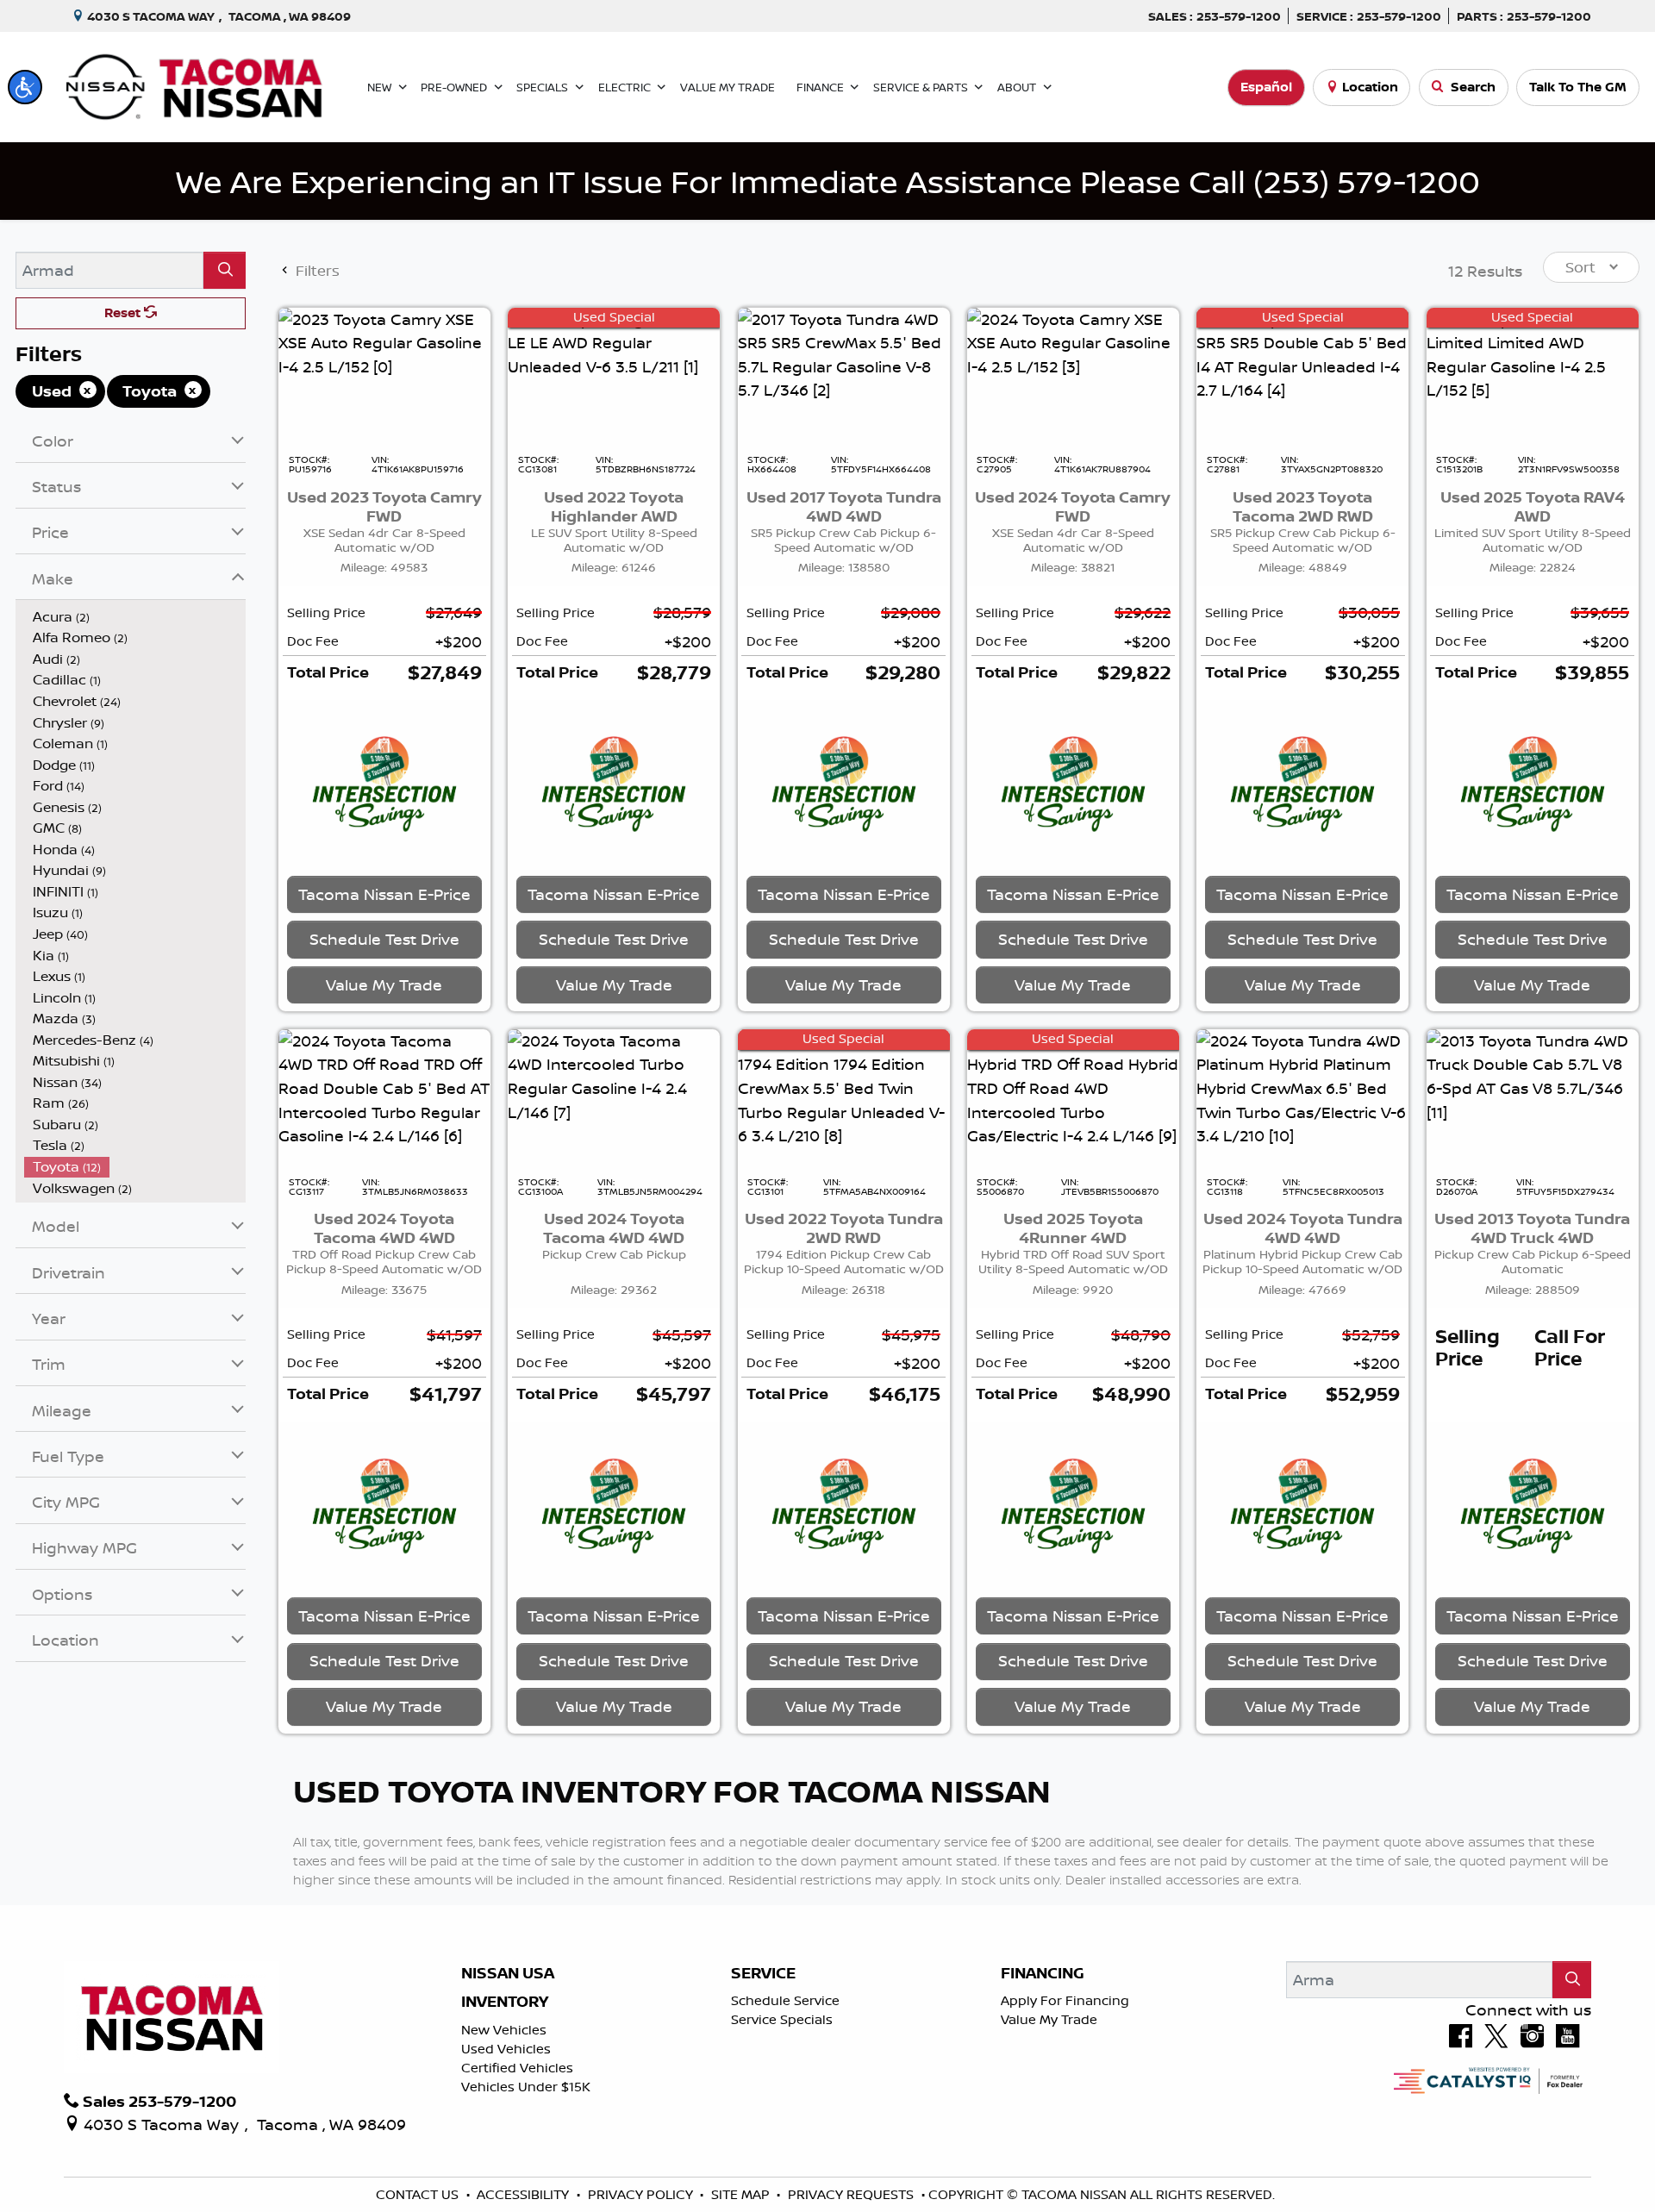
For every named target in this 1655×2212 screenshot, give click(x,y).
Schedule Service (785, 2000)
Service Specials (782, 2019)
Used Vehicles (506, 2049)
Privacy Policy (642, 2194)
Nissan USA (508, 1973)
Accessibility (525, 2194)
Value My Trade (1049, 2019)
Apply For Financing (1065, 2000)
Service (763, 1973)
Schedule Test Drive (384, 939)
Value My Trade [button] (384, 984)
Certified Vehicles (517, 2068)
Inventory (505, 2002)
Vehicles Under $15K (526, 2087)
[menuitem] (135, 617)
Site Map (742, 2194)
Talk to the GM (1578, 87)
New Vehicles (504, 2030)
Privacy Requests (852, 2194)
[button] (25, 87)
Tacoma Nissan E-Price (384, 894)
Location (1370, 87)
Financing (1043, 1973)
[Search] (225, 270)
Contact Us (419, 2194)
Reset (124, 312)
